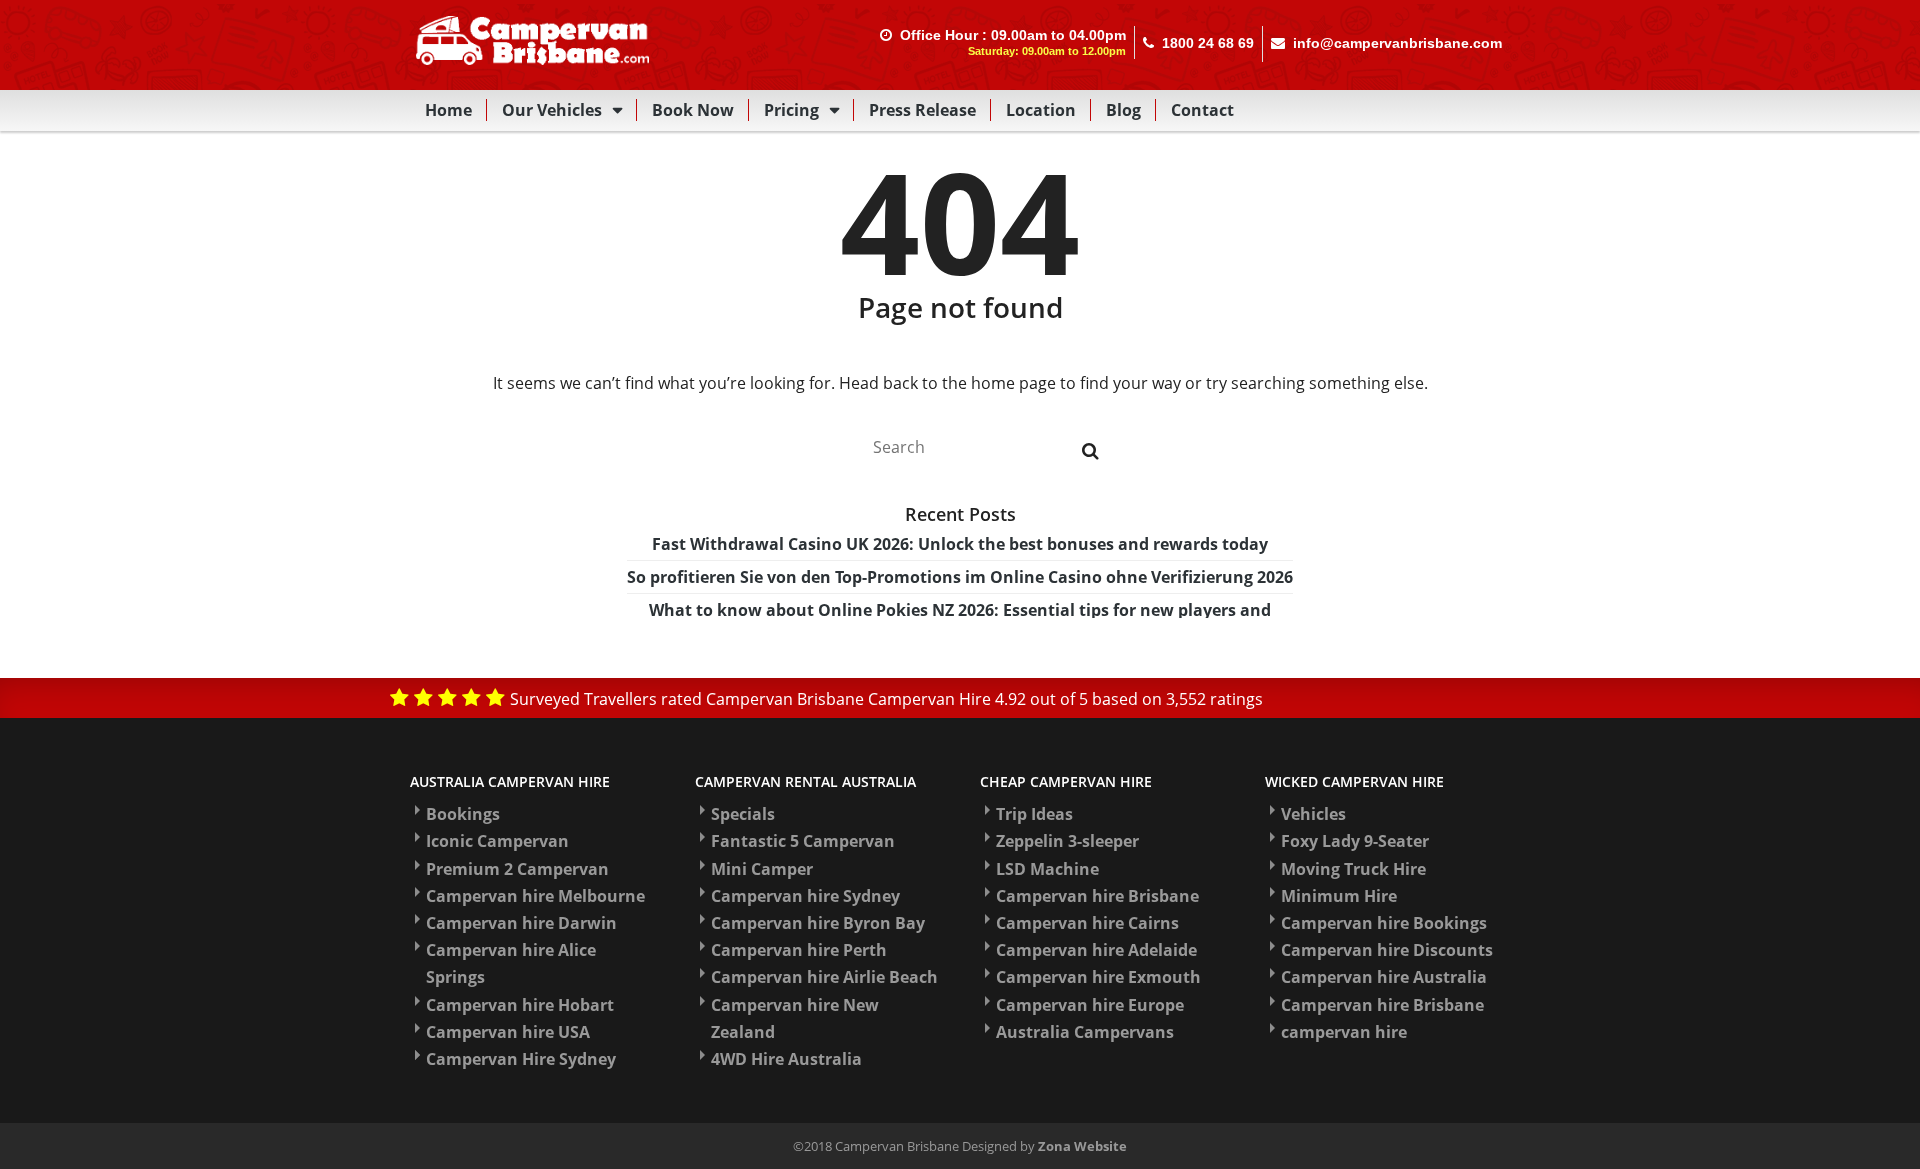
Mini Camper (762, 869)
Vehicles (1313, 814)
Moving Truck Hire (1353, 869)
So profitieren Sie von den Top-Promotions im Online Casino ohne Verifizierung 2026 (960, 577)
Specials (743, 814)
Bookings (463, 814)
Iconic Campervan (497, 841)
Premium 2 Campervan (517, 869)
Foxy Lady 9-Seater (1355, 841)
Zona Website (1082, 1146)
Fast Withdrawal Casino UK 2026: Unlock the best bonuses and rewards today (960, 544)
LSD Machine (1047, 869)
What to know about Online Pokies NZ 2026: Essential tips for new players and (960, 610)
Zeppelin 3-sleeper (1067, 841)
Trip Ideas (1034, 814)
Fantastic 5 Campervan (803, 841)
